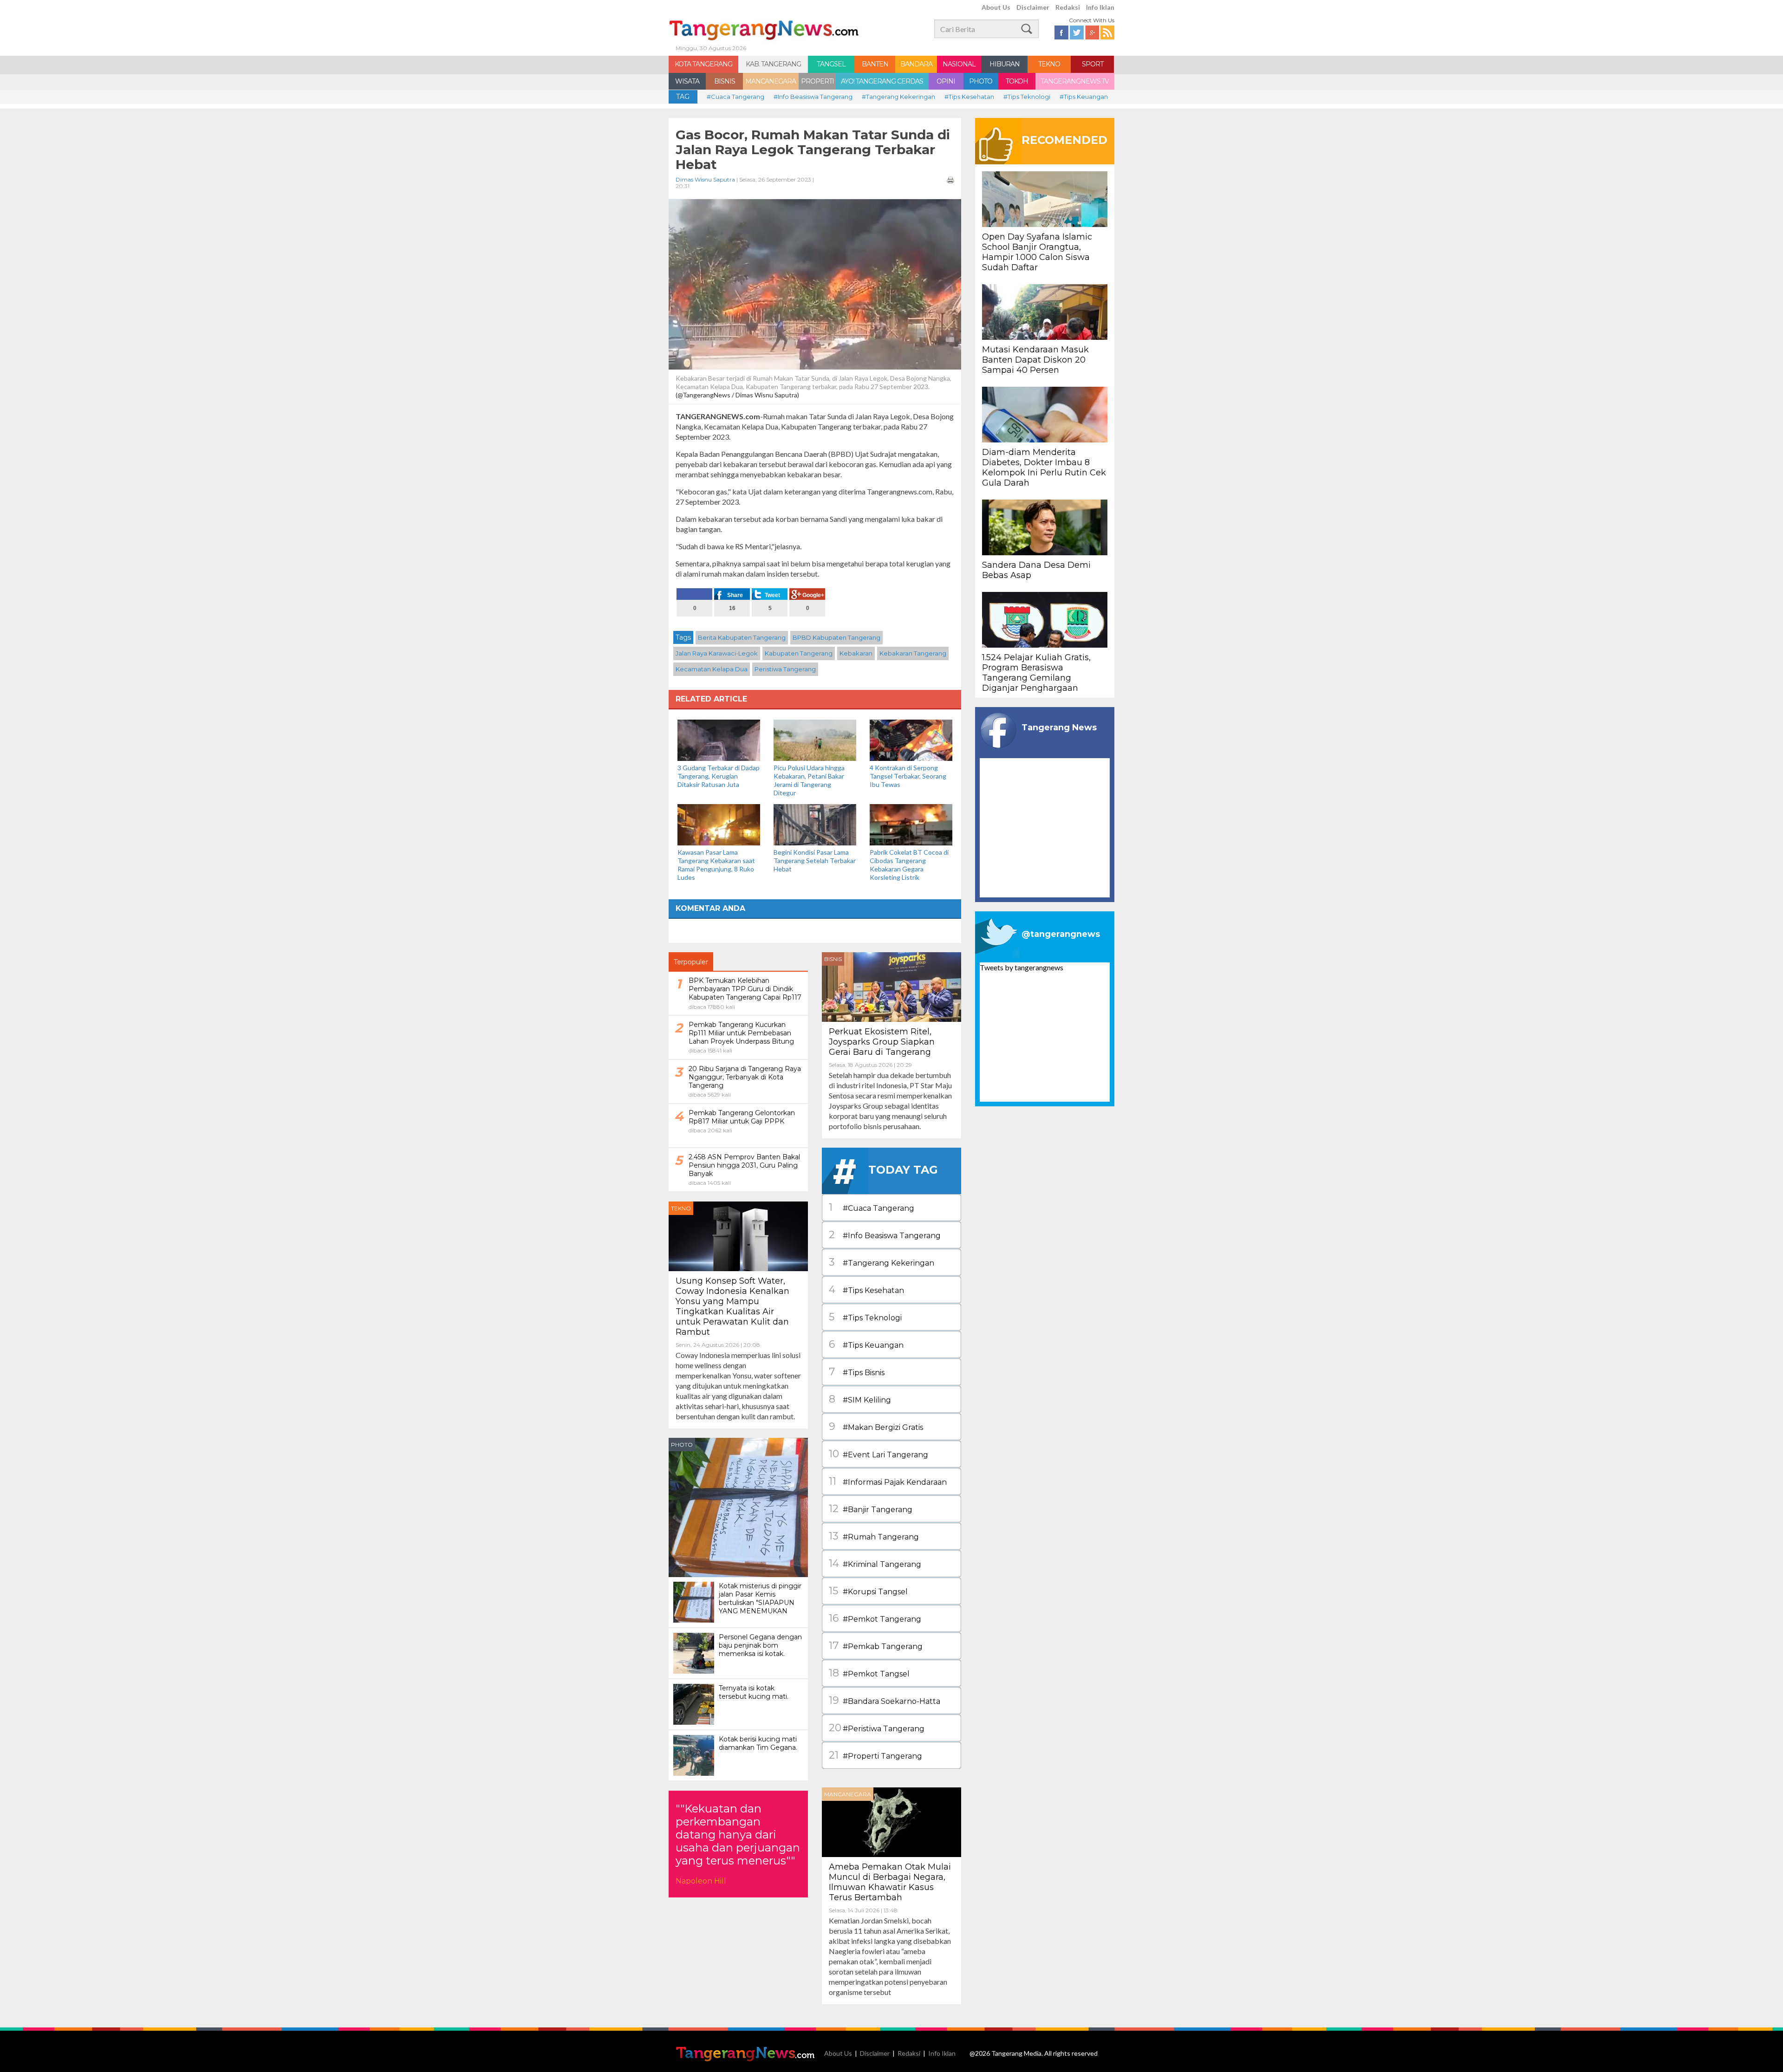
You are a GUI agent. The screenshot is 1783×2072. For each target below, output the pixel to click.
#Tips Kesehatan (969, 97)
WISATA (687, 81)
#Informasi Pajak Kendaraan (888, 1481)
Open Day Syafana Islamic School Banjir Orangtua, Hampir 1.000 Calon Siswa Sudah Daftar (1037, 252)
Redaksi (1068, 7)
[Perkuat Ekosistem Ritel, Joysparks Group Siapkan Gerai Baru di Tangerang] (891, 986)
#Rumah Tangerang (874, 1536)
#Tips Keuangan (1084, 97)
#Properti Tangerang (875, 1755)
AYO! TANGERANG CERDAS (882, 81)
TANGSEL (831, 64)
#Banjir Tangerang (871, 1509)
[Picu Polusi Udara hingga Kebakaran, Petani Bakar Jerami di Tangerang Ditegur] (815, 739)
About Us (996, 7)
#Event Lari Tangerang (878, 1454)
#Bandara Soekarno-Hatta (885, 1700)
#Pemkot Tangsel (869, 1673)
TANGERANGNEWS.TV (1075, 81)
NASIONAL (959, 64)
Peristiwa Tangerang (785, 669)
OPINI (946, 81)
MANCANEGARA (771, 81)
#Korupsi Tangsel (868, 1591)
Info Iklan (1100, 7)
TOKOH (1017, 81)
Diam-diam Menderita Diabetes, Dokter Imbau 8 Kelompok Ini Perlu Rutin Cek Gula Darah (1044, 468)
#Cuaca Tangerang (735, 97)
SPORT (1093, 64)
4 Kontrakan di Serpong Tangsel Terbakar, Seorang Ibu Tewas (908, 776)
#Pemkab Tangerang (876, 1646)
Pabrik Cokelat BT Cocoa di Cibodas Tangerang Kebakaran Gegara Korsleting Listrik (909, 865)
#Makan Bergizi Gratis (876, 1426)
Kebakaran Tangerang (913, 653)
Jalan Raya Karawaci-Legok (717, 653)
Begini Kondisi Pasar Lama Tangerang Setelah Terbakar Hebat (815, 861)
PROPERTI (817, 81)
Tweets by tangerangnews (1022, 967)
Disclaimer (1033, 7)
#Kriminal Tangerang (875, 1563)
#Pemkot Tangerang (875, 1618)
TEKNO (1049, 64)
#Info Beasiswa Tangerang (813, 97)
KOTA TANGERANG (703, 64)
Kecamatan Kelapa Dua (712, 669)
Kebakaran (856, 653)
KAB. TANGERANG (773, 64)
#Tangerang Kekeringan (898, 97)
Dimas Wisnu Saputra (705, 179)
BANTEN (875, 64)
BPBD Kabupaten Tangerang (836, 637)
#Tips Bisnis (857, 1372)
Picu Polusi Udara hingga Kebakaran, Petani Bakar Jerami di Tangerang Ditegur (809, 780)
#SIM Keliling (860, 1399)
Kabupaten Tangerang (799, 653)
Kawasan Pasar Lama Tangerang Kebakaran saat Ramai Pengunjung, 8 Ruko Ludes (716, 865)
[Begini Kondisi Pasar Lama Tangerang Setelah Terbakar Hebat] (815, 824)
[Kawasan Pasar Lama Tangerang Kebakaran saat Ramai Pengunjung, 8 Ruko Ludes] (719, 824)
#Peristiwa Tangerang (877, 1728)
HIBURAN (1005, 64)
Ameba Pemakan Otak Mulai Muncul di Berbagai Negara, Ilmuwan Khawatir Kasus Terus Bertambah (890, 1882)
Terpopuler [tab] (691, 962)
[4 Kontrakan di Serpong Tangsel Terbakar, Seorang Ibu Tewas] (911, 739)
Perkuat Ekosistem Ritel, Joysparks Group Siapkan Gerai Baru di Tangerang (882, 1042)
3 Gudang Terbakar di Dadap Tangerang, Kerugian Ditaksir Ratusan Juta (719, 776)
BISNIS (725, 81)
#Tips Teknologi (1027, 97)
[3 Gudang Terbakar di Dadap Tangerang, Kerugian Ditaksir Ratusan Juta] (719, 739)
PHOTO (981, 81)
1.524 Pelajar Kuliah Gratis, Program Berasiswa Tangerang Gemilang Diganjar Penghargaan (1036, 673)
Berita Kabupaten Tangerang (742, 637)
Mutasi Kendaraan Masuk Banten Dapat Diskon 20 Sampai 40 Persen (1035, 360)
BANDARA (916, 64)
